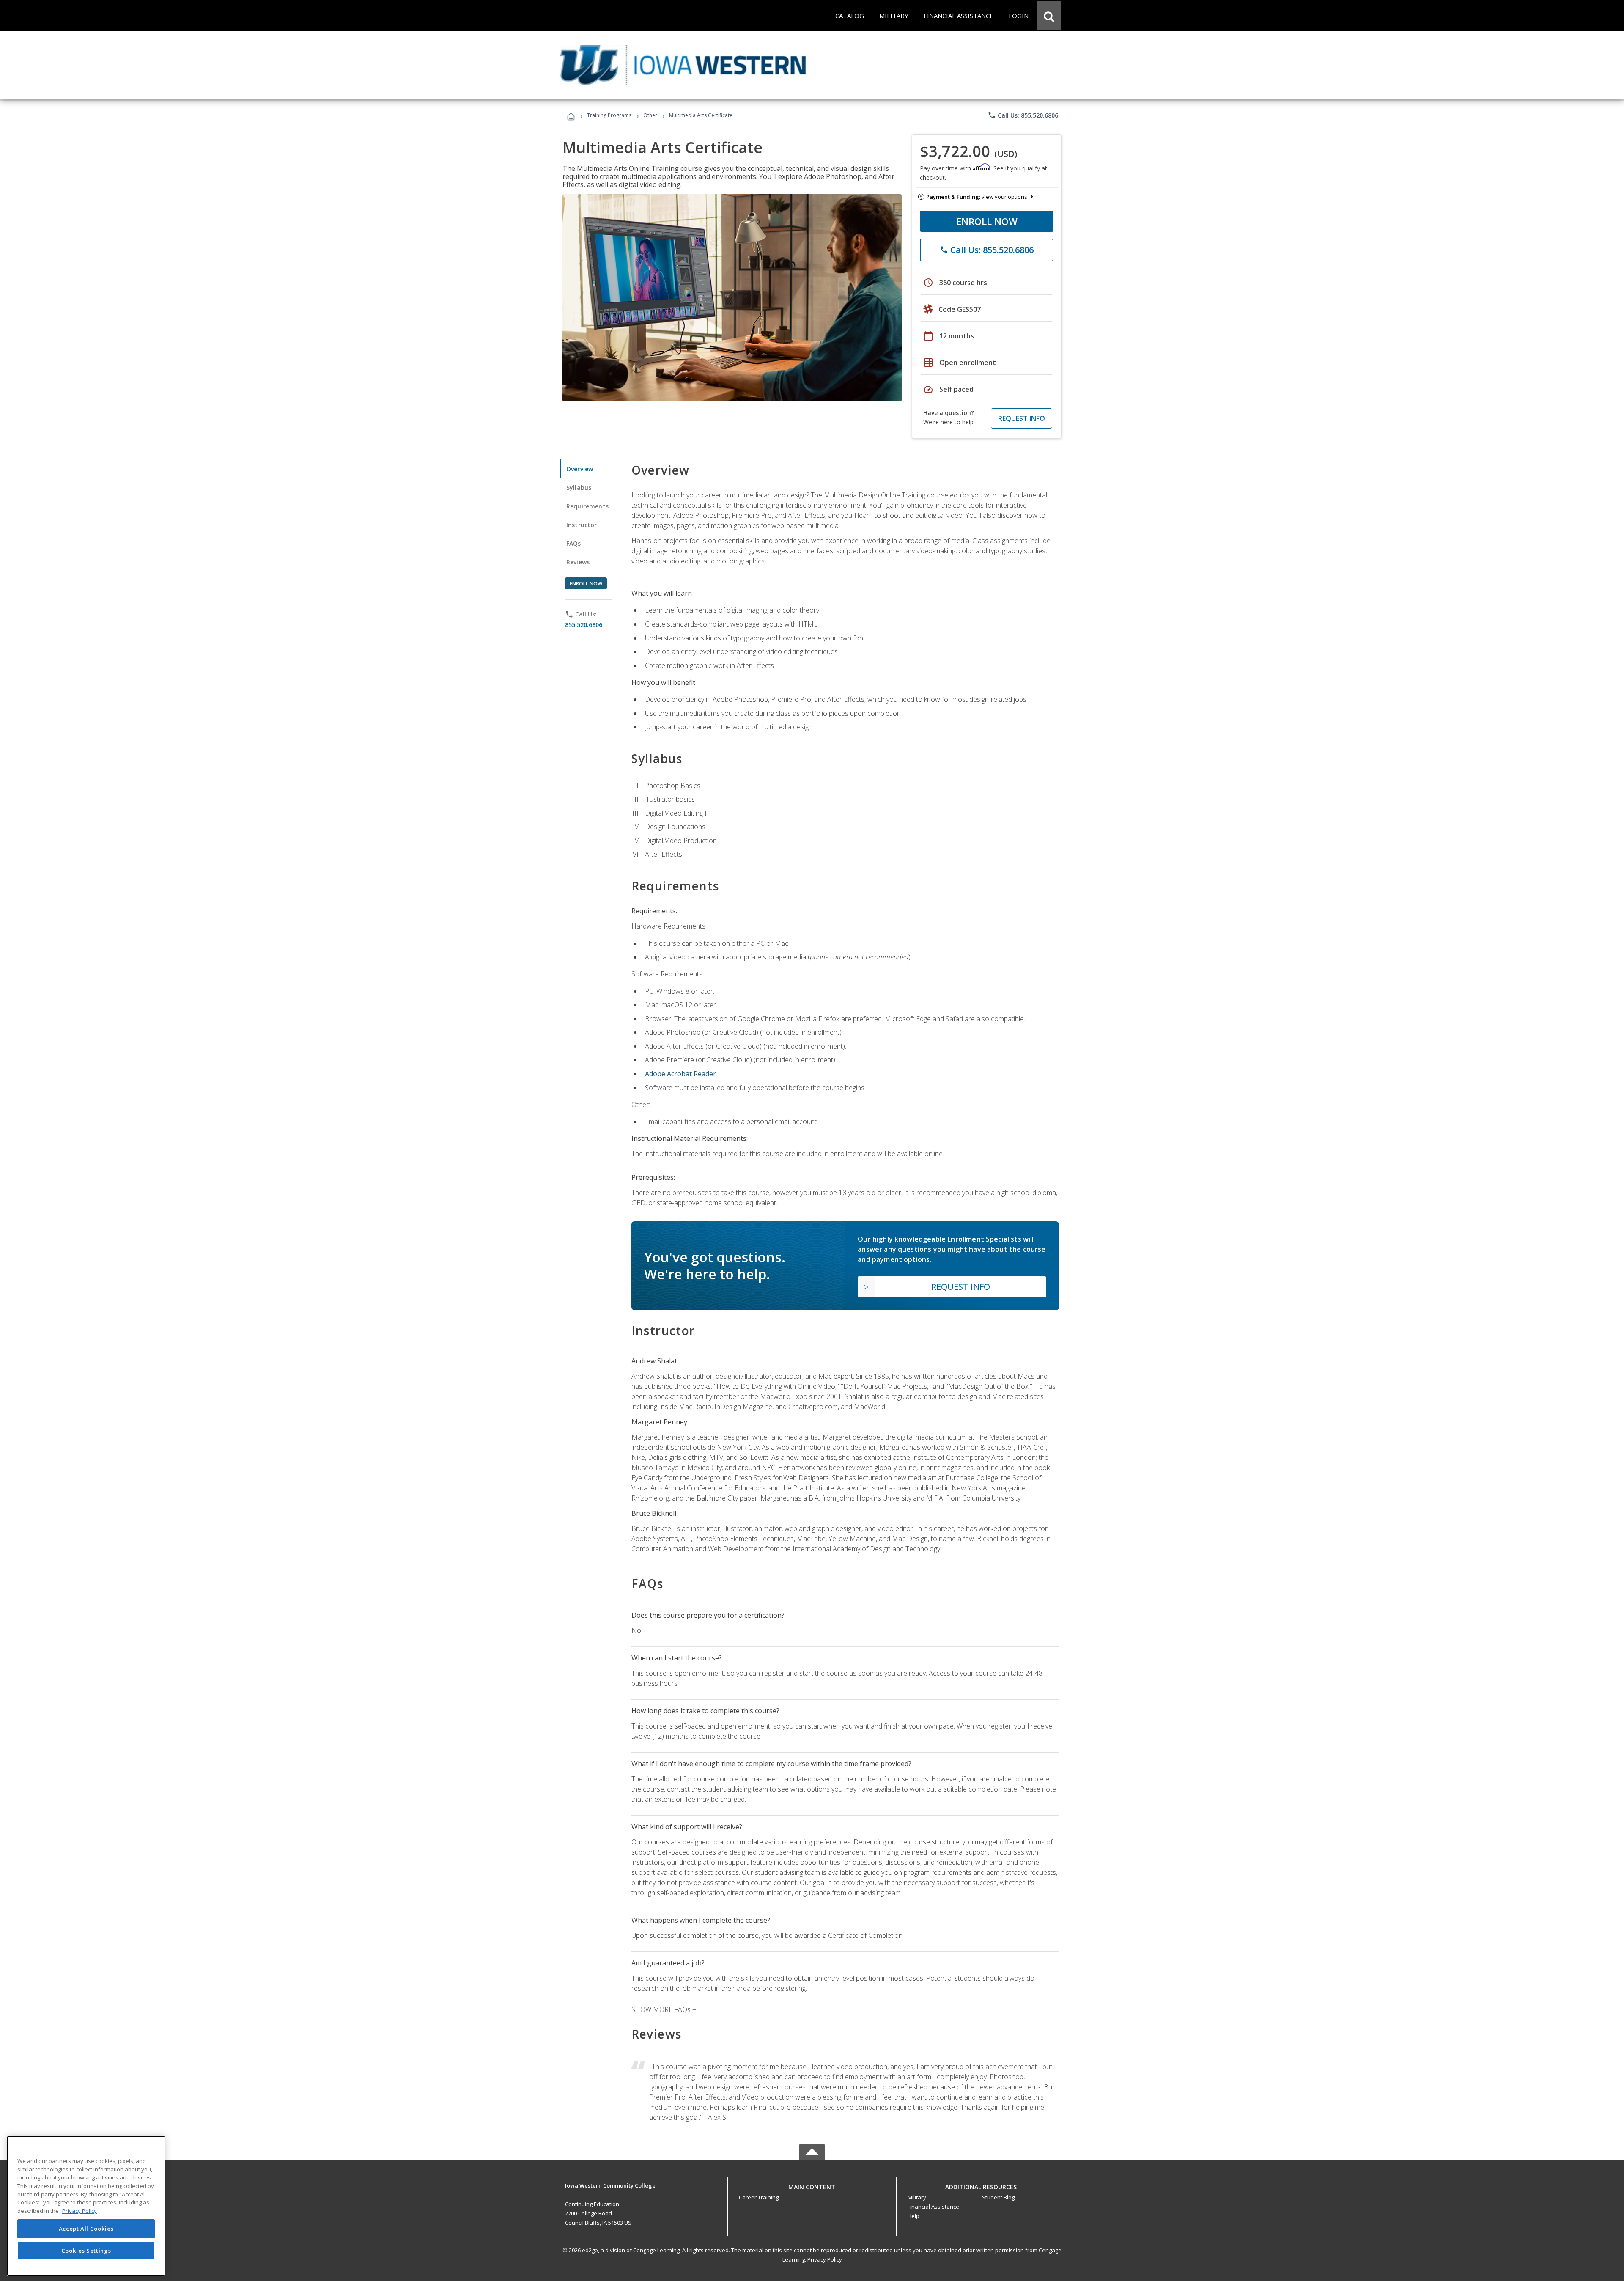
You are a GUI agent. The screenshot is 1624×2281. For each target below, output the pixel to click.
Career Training (759, 2197)
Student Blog (998, 2197)
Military (917, 2197)
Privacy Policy (825, 2259)
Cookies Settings (86, 2251)
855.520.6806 (584, 625)
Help (913, 2216)
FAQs (574, 543)
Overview (580, 469)
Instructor (582, 525)
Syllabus (579, 488)
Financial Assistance (933, 2207)
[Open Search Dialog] (1049, 16)
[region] (86, 2206)
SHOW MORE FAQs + (664, 2009)
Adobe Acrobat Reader (680, 1074)
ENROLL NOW (987, 221)
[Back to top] (812, 2185)
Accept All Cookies (86, 2229)
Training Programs (609, 115)
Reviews (578, 562)
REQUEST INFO (1022, 418)
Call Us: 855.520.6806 (1023, 115)
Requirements (587, 506)
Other (650, 115)
